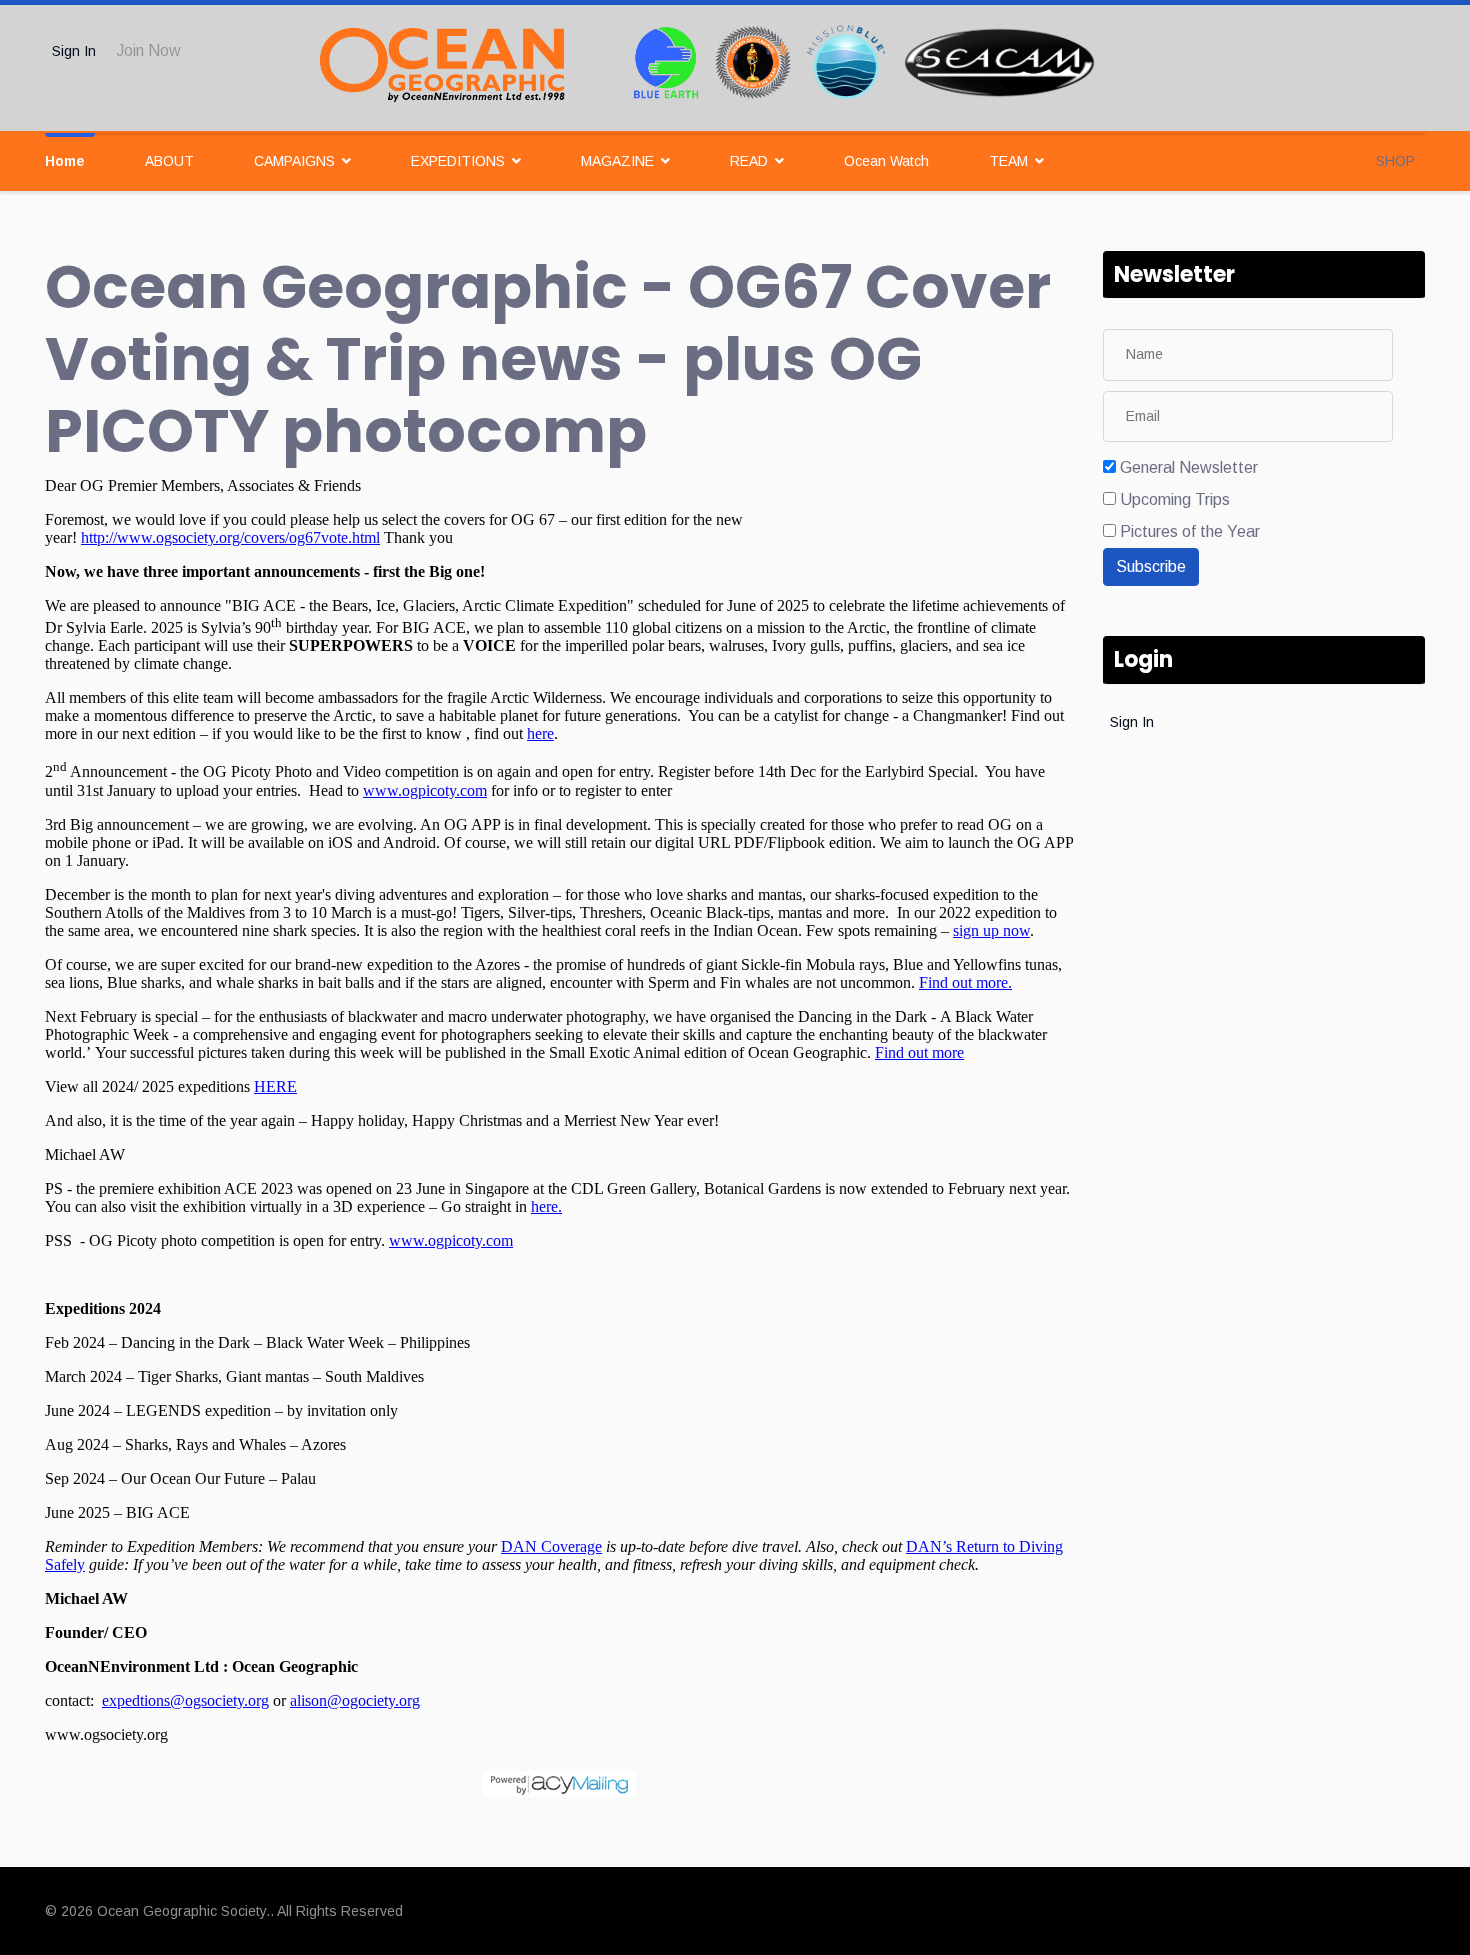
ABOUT (169, 161)
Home (65, 161)
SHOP (1395, 161)
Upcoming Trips (1175, 499)
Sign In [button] (74, 51)
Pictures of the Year (1190, 531)
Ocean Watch (886, 161)
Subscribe (1151, 566)
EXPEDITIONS (458, 161)
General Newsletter (1189, 467)
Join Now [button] (148, 50)
